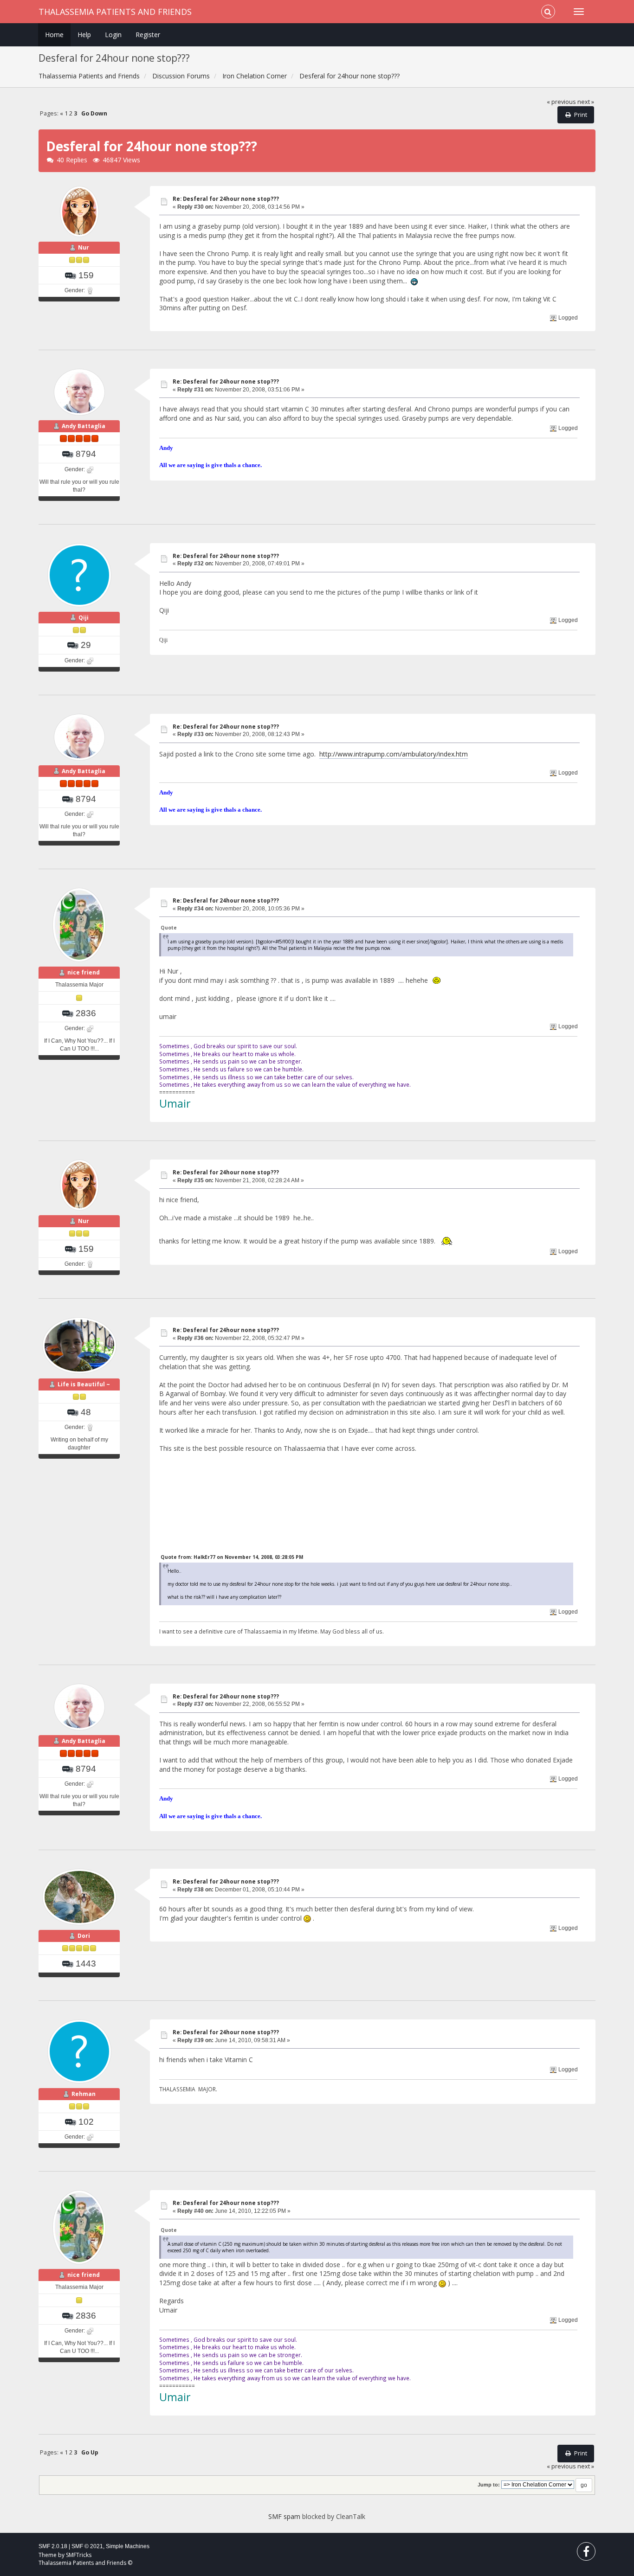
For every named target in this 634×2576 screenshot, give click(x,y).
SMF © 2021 (87, 2546)
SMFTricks (79, 2555)
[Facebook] (586, 2554)
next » (586, 102)
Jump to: (489, 2485)
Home (54, 35)
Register (148, 35)
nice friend (84, 972)
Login (113, 35)
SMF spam (284, 2516)
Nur (84, 247)
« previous (561, 102)
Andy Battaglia (84, 426)
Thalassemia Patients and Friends (115, 12)
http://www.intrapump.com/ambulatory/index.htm (394, 754)
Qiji (84, 618)
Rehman (84, 2094)
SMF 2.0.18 (53, 2546)
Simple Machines (128, 2546)
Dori (84, 1936)
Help (84, 35)
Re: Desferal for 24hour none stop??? (226, 199)
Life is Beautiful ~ (84, 1384)
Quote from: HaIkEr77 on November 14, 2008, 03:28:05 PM (232, 1557)
